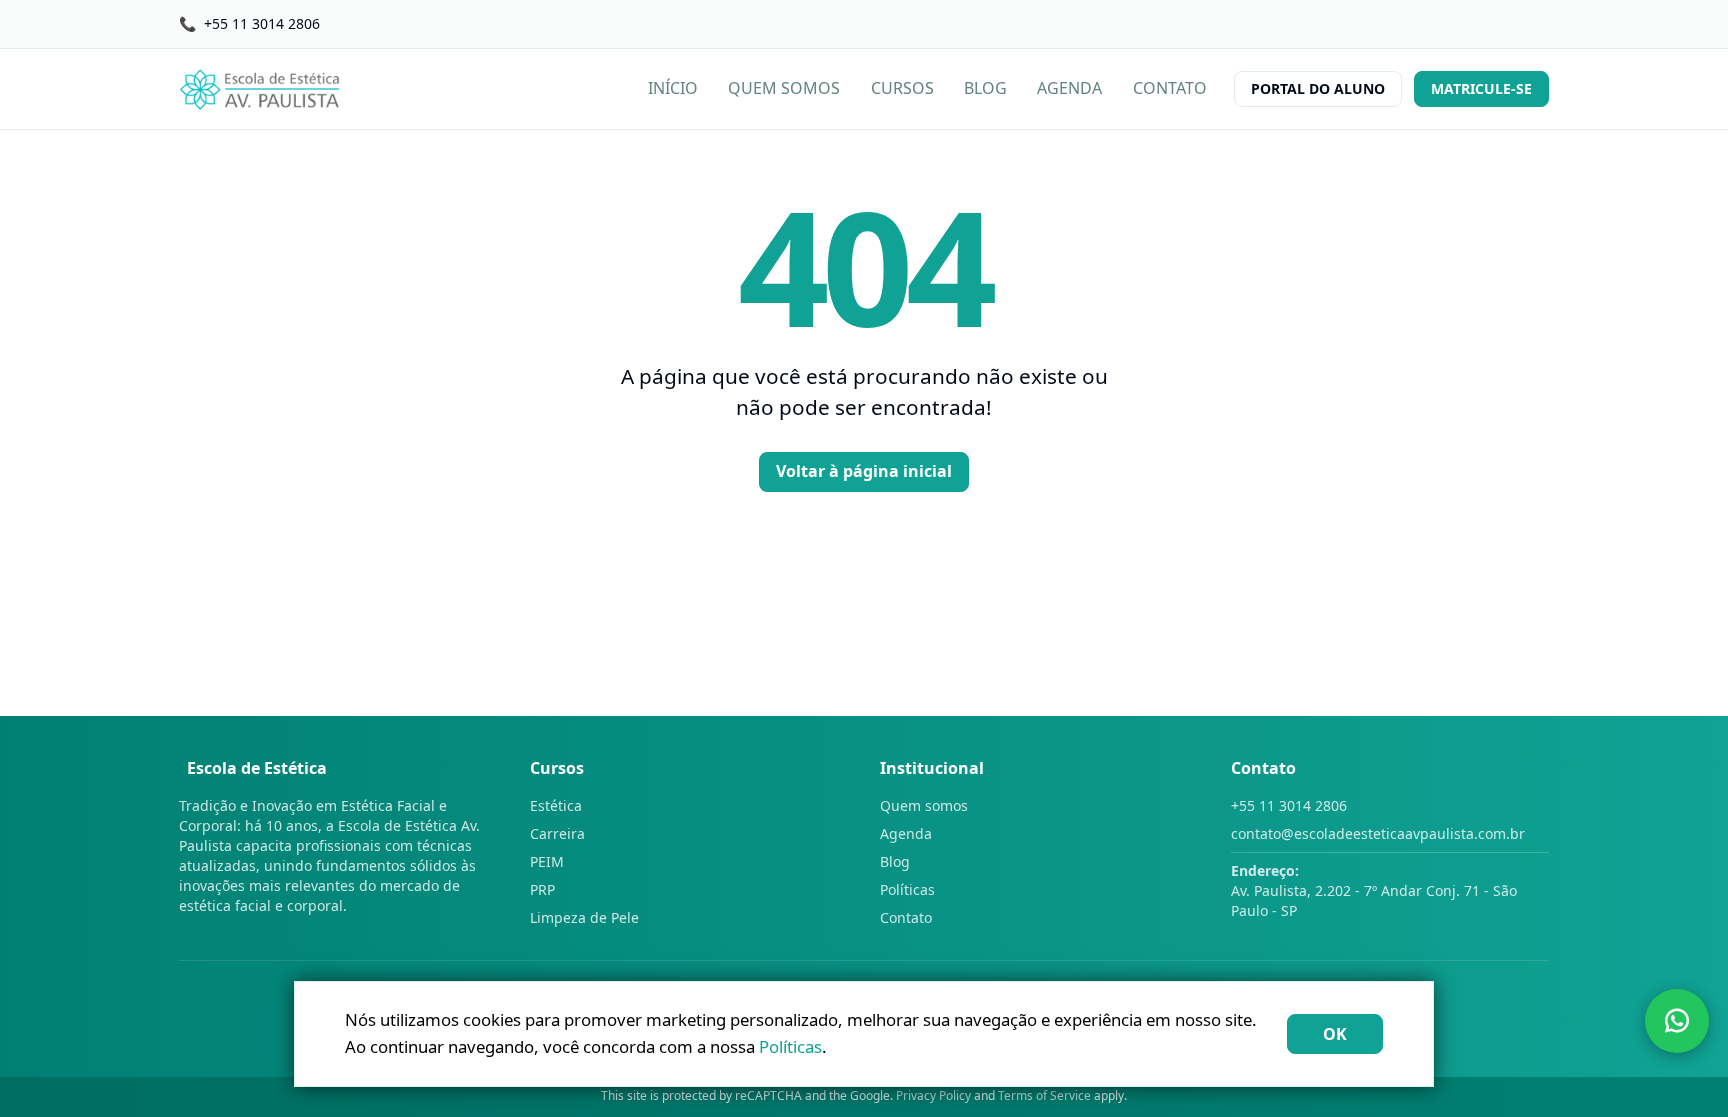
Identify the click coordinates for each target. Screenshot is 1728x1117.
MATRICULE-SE (1481, 88)
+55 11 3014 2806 (1289, 805)
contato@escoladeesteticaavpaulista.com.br (1378, 833)
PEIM (547, 861)
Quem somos (924, 805)
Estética (556, 805)
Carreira (557, 833)
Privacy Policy (933, 1095)
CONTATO (1170, 88)
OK (1335, 1034)
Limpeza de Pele (584, 917)
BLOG (985, 88)
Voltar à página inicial (864, 471)
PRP (542, 889)
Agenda (906, 833)
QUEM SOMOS (784, 88)
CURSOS (902, 88)
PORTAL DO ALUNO (1318, 88)
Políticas (907, 889)
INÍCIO (673, 88)
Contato (906, 917)
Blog (895, 861)
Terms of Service (1044, 1095)
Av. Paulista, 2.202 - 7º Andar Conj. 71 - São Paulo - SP (1374, 890)
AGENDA (1069, 88)
